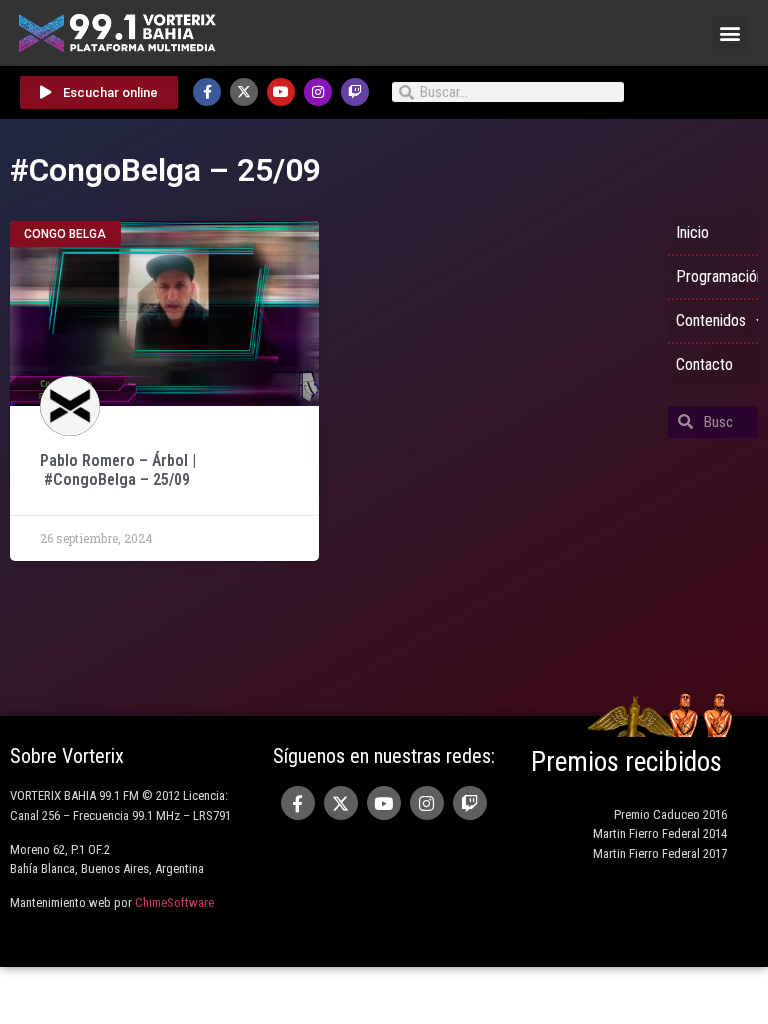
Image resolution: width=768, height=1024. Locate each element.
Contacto (704, 364)
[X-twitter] (244, 92)
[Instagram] (318, 92)
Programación (717, 276)
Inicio (692, 232)
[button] (729, 32)
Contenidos (711, 320)
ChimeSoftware (174, 902)
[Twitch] (355, 92)
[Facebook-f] (207, 92)
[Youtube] (281, 92)
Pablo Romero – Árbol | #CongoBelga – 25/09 (118, 470)
